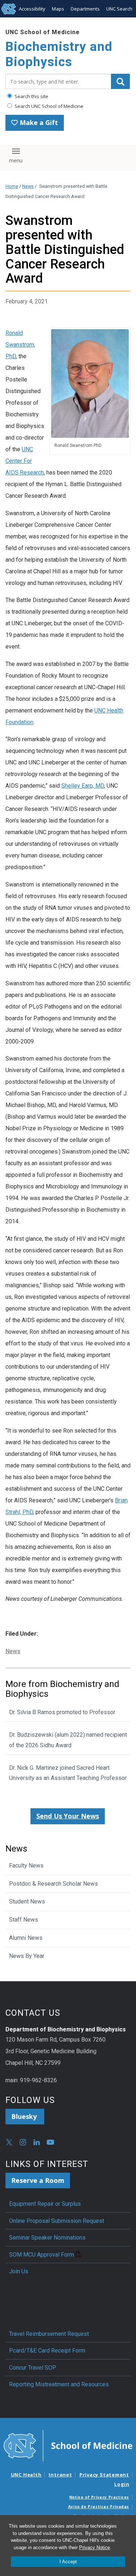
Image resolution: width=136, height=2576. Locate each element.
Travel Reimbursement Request (49, 2334)
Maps (58, 9)
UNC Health (26, 2475)
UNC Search (119, 9)
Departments (85, 9)
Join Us (19, 2271)
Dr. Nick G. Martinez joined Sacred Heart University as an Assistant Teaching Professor (68, 1773)
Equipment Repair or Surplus (45, 2204)
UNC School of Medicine (43, 32)
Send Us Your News (68, 1816)
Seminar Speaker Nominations (47, 2238)
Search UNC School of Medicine (48, 106)
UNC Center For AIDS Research (25, 461)
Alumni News (26, 1938)
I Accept (68, 2562)
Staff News (24, 1920)
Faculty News (26, 1866)
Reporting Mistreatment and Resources (59, 2384)
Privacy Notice (94, 2547)
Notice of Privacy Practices (99, 2497)
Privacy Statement (104, 2475)
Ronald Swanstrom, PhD (20, 345)
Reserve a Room (38, 2180)
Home (12, 186)
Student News (27, 1901)
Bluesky (25, 2116)
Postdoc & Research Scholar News (53, 1884)
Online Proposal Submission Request (57, 2221)
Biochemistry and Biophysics (59, 54)
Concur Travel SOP (33, 2368)
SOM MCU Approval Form (42, 2255)
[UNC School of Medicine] (68, 2445)
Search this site (31, 96)
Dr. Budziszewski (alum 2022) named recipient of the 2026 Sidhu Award (68, 1740)
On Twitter (9, 2142)
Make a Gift (38, 122)
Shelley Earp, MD (83, 786)
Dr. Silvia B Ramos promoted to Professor (62, 1712)
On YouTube (50, 2142)
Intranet (60, 2475)
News (28, 186)
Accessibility (32, 9)
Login (122, 2484)
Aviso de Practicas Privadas (99, 2507)
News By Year (27, 1956)
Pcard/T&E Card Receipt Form (47, 2351)
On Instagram (23, 2142)
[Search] (120, 81)
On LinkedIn (37, 2142)
